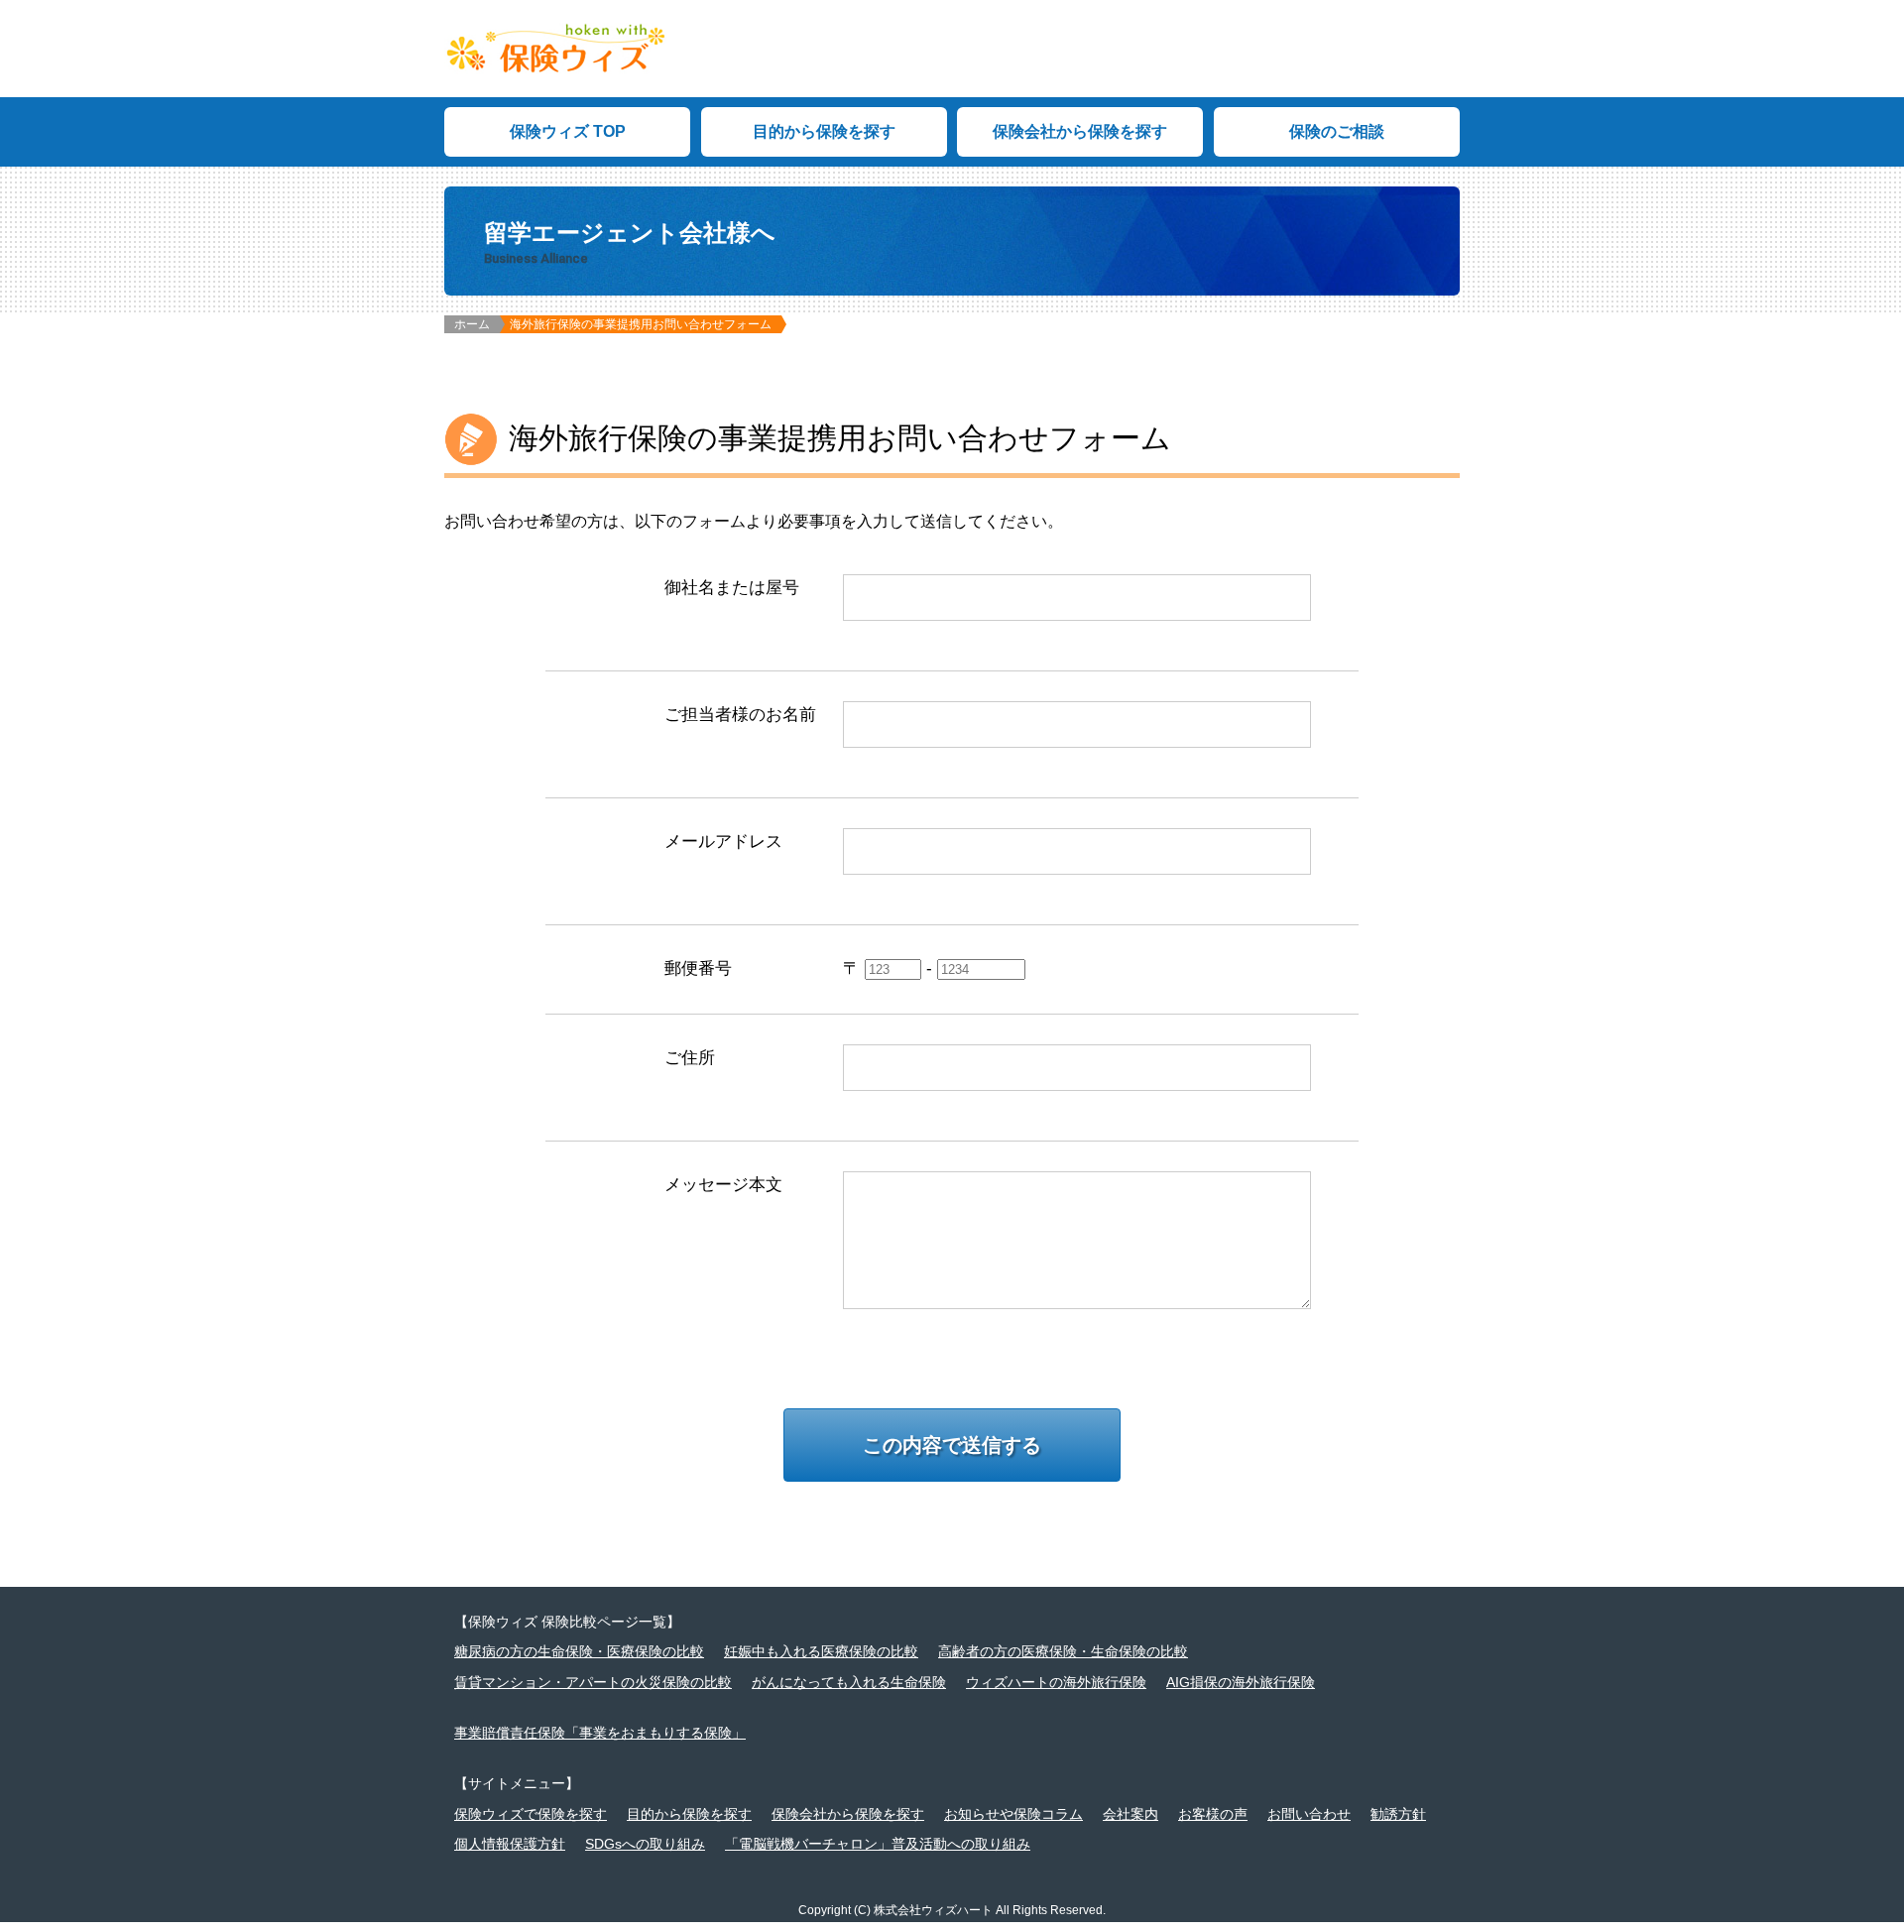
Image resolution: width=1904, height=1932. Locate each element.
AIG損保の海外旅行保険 (1241, 1682)
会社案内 (1130, 1814)
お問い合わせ (1309, 1814)
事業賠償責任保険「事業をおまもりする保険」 (600, 1733)
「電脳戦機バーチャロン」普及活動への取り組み (878, 1844)
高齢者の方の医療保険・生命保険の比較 (1063, 1651)
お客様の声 (1213, 1814)
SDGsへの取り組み (645, 1844)
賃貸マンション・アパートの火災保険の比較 (593, 1682)
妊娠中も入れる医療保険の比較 (821, 1651)
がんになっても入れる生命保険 (849, 1682)
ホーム (472, 324)
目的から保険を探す (824, 131)
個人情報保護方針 (510, 1844)
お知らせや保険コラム (1013, 1814)
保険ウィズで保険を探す (531, 1814)
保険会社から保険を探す (1080, 131)
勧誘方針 (1398, 1814)
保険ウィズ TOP (568, 131)
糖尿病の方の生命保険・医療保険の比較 (579, 1651)
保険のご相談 (1337, 131)
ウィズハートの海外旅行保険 (1056, 1682)
